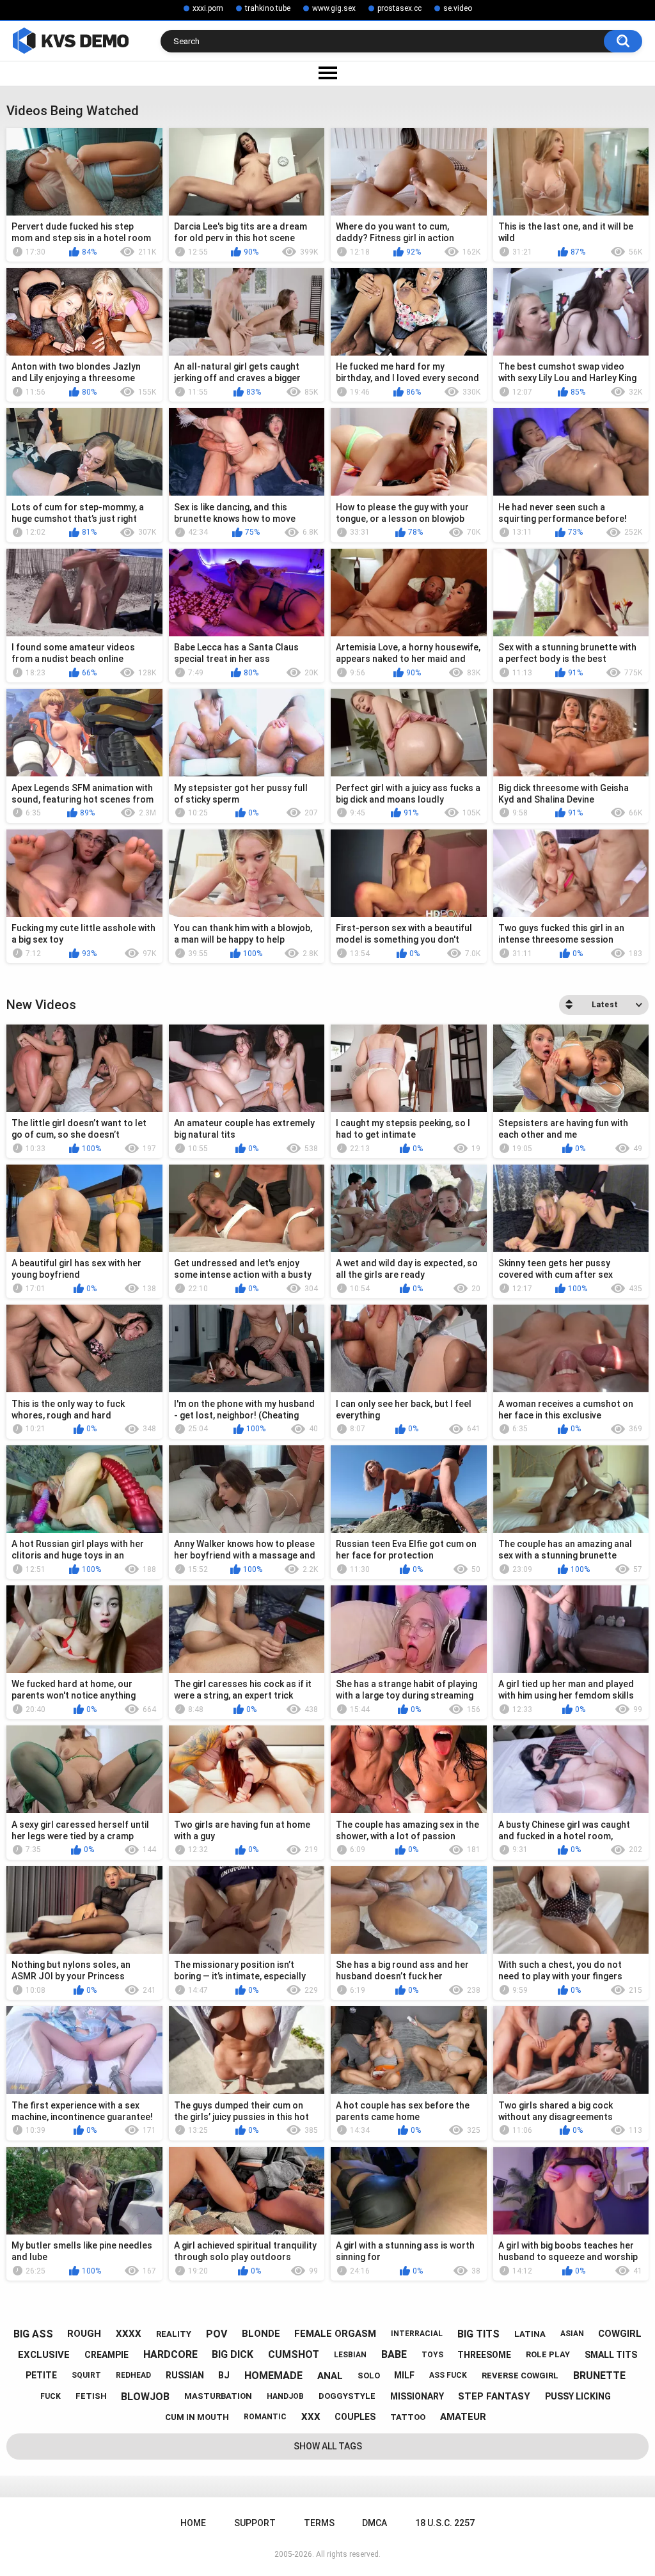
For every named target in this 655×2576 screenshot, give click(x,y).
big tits (478, 2334)
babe (394, 2354)
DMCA (375, 2523)
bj (224, 2375)
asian (572, 2334)
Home (193, 2523)
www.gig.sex (334, 8)
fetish (91, 2396)
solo (369, 2376)
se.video (458, 8)
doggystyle (347, 2396)
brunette (599, 2376)
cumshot (294, 2354)
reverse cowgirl (520, 2376)
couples (355, 2417)
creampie (107, 2355)
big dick (233, 2354)
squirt (86, 2375)
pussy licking (578, 2396)
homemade (273, 2376)
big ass (33, 2334)
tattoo (408, 2417)
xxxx (129, 2334)
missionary (417, 2396)
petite (41, 2375)
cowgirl (620, 2334)
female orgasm (335, 2334)
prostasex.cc (399, 8)
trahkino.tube (268, 8)
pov (217, 2334)
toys (432, 2355)
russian (185, 2375)
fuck (51, 2396)
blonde (261, 2334)
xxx (311, 2417)
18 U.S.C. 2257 (445, 2523)
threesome (484, 2355)
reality (174, 2334)
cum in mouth (197, 2417)
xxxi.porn (208, 8)
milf (404, 2375)
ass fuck (448, 2375)
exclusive (44, 2355)
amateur (463, 2417)
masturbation (218, 2396)
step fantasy (494, 2396)
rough (84, 2334)
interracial (417, 2334)
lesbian (350, 2355)
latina (530, 2334)
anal (330, 2376)
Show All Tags (328, 2446)
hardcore (170, 2354)
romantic (265, 2417)
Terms (319, 2523)
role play (548, 2354)
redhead (133, 2375)
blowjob (145, 2397)
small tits (611, 2355)
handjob (285, 2396)
